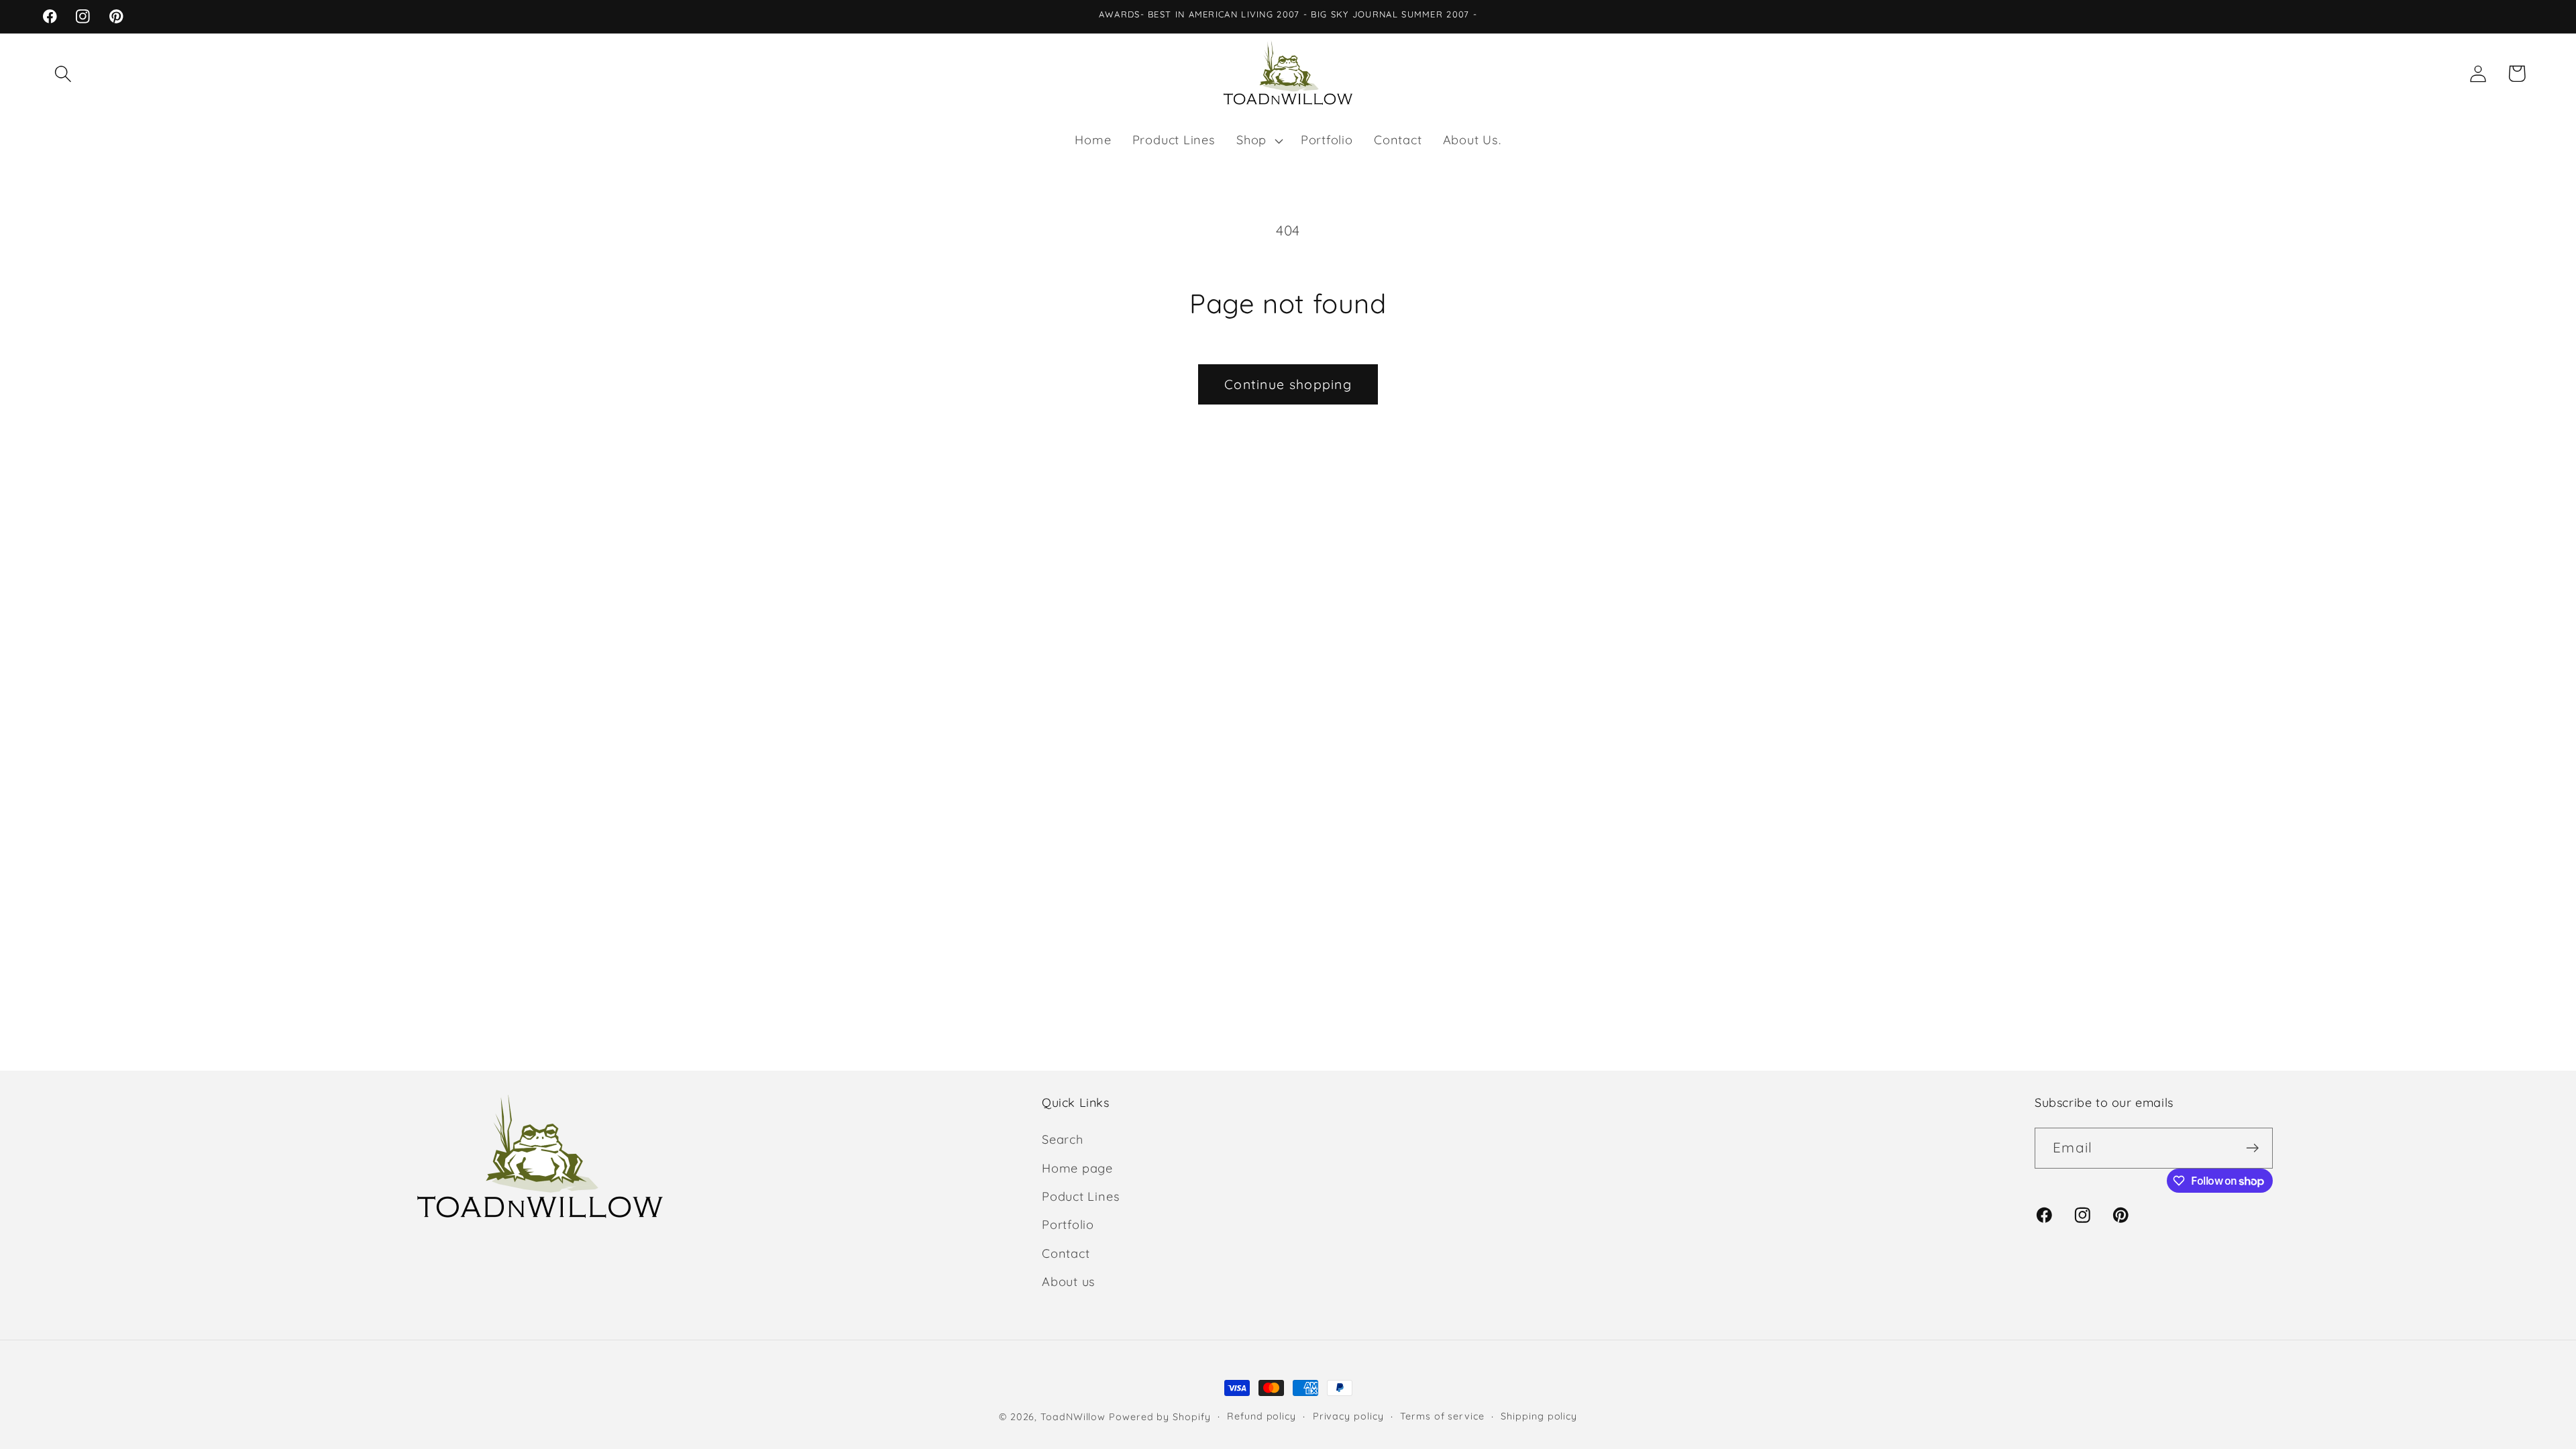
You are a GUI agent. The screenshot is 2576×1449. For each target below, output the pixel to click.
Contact (1066, 1253)
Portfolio (1068, 1225)
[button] (63, 73)
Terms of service (1442, 1416)
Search (1063, 1139)
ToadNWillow (1073, 1417)
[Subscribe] (2252, 1148)
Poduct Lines (1081, 1196)
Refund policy (1262, 1416)
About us (1069, 1282)
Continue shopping (1288, 384)
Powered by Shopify (1160, 1417)
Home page (1077, 1168)
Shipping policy (1539, 1416)
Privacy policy (1348, 1416)
